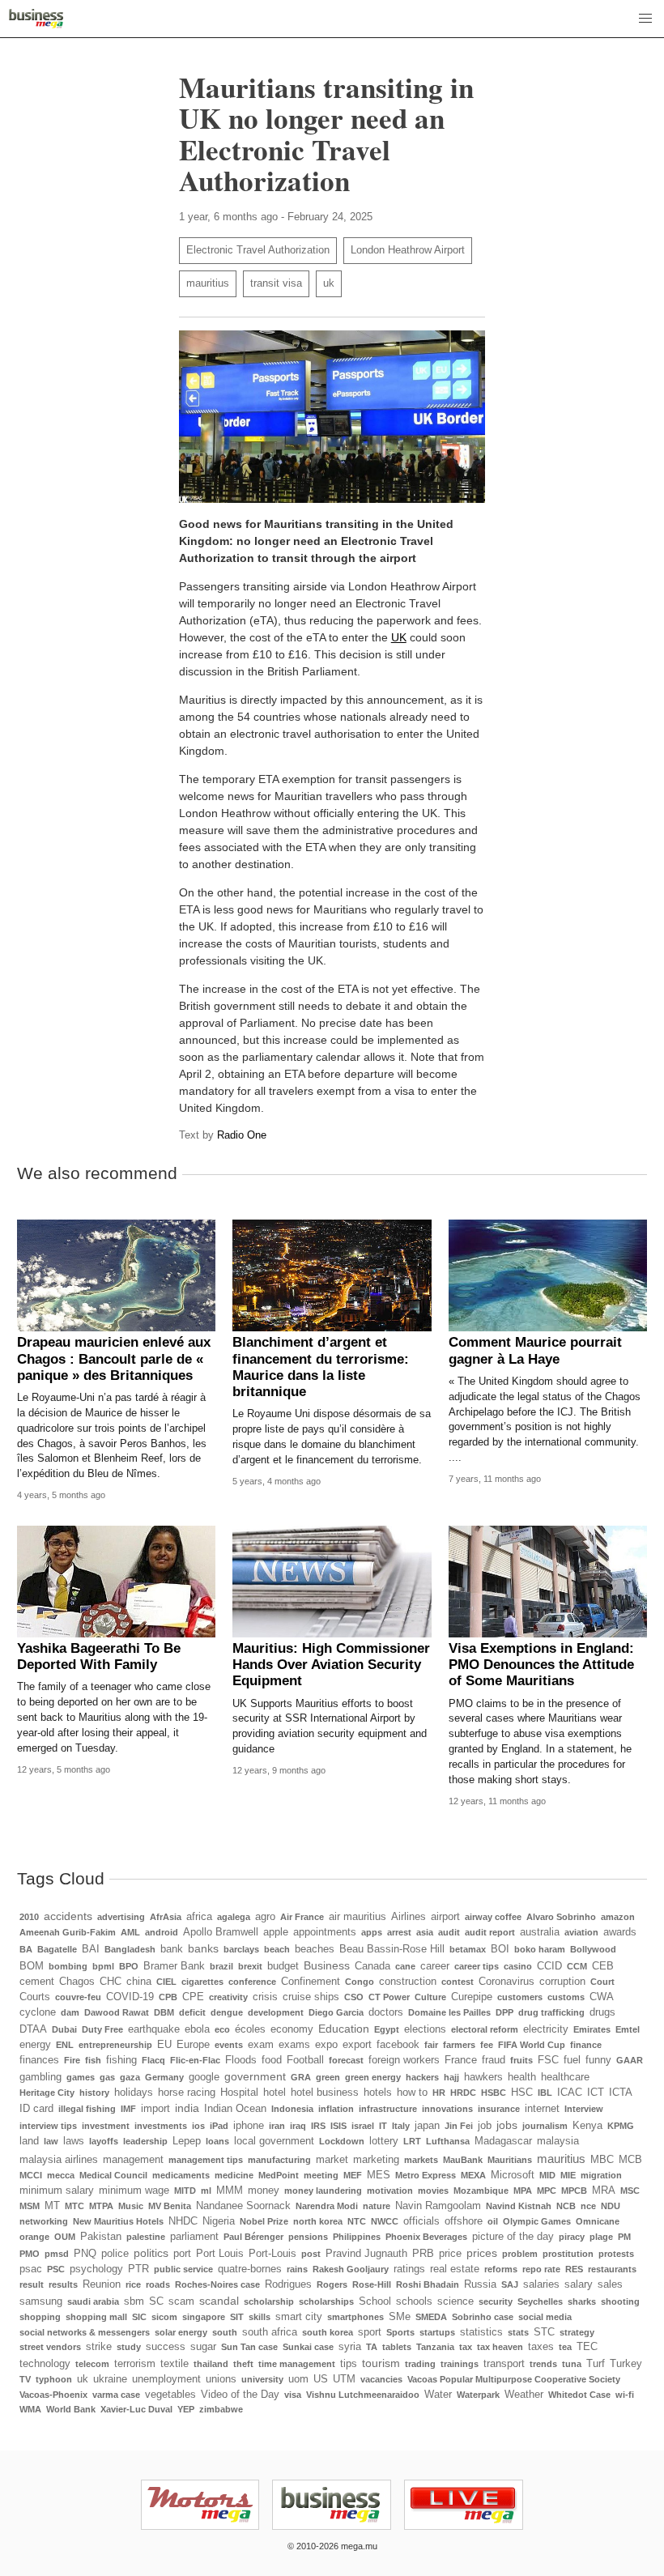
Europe (193, 2045)
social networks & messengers (85, 2332)
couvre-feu (78, 1997)
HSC (522, 2093)
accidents (68, 1916)
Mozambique (481, 2191)
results (63, 2284)
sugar (203, 2347)
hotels (378, 2093)
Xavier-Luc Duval (136, 2409)
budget (283, 1966)
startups (437, 2332)
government (255, 2076)
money (264, 2191)
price (450, 2254)
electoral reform (485, 2029)
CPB (168, 1997)
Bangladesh (130, 1949)
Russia (480, 2284)
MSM (30, 2206)
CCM (577, 1966)
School (375, 2301)
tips (349, 2364)
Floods (241, 2060)
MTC (74, 2206)
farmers (459, 2045)
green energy (373, 2077)
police (115, 2254)
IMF (128, 2109)
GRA (301, 2077)
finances (39, 2060)
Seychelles (540, 2301)
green (328, 2077)
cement (37, 1982)
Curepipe (472, 1997)
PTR (138, 2269)
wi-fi (625, 2395)
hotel (275, 2093)
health (522, 2077)
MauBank (463, 2160)
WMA (30, 2409)
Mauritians (510, 2160)
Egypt (387, 2029)
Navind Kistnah (519, 2206)
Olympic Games (537, 2221)
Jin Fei (459, 2126)
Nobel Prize (264, 2221)
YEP (186, 2409)
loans (217, 2141)
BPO (129, 1966)
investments (161, 2126)
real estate (455, 2269)
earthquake (154, 2029)
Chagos (77, 1982)
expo (326, 2045)
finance (586, 2045)
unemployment (166, 2379)
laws (74, 2141)
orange (34, 2237)
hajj (451, 2077)
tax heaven (500, 2347)
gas (107, 2077)
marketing (376, 2160)
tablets (397, 2347)
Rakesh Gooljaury (351, 2269)
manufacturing (279, 2160)
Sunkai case (308, 2347)
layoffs (104, 2141)
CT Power (389, 1997)
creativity (228, 1997)
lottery (384, 2141)
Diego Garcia (336, 2012)
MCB (630, 2160)
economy (292, 2029)
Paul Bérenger (253, 2237)
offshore (464, 2221)
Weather (524, 2395)
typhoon (54, 2379)
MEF (353, 2175)
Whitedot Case (579, 2395)
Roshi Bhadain (428, 2284)
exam (261, 2045)
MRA (604, 2191)
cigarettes (202, 1982)
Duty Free (102, 2029)
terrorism (135, 2364)
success (166, 2347)
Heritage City (47, 2093)
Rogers (332, 2284)
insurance (499, 2109)
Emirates (592, 2029)
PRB (423, 2254)
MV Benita (170, 2206)
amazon (618, 1917)
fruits (521, 2060)
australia (540, 1932)
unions (221, 2379)
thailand (211, 2364)
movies (433, 2191)
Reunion (102, 2284)
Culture (430, 1997)
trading (420, 2364)
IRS (318, 2126)
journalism (545, 2126)
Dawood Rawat (117, 2012)
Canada (372, 1966)
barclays (241, 1949)
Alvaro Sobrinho (561, 1917)
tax (466, 2347)
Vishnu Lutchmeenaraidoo (363, 2395)
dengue (227, 2012)
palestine (146, 2237)
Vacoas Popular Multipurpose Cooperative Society (514, 2379)
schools (414, 2301)
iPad (219, 2126)
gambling (40, 2077)
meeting (321, 2175)
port (182, 2254)
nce (588, 2206)
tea (565, 2347)
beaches (315, 1949)
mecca (61, 2175)
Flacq (153, 2060)
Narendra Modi (327, 2206)
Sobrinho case (483, 2317)
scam (181, 2301)
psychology (96, 2269)
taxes (541, 2347)
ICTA (621, 2093)
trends (543, 2364)
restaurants (612, 2269)
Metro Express (426, 2175)
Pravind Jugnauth (366, 2254)
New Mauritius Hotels (118, 2221)
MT (52, 2206)
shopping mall (96, 2317)
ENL (65, 2045)
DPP (504, 2012)
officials (421, 2221)
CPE (193, 1997)
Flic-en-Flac (195, 2060)
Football (305, 2060)
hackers (422, 2077)
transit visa (276, 283)
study (129, 2347)
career (435, 1966)
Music (131, 2206)
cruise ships (311, 1997)
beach (277, 1949)
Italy (401, 2126)
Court (602, 1982)
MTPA (101, 2206)
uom (298, 2379)
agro (265, 1917)
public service (183, 2269)
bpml (103, 1966)
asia (425, 1932)
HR (439, 2093)
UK (399, 637)
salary (579, 2284)
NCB (566, 2206)
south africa (270, 2332)
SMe (400, 2317)
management (133, 2160)
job (485, 2126)
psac (31, 2269)
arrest (399, 1932)
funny (598, 2060)
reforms (501, 2269)
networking (44, 2221)
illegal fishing (87, 2109)
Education (344, 2029)
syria (350, 2347)
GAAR (630, 2060)
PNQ (85, 2254)
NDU (611, 2206)
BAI (91, 1949)
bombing (68, 1966)
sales (610, 2284)
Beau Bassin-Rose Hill (392, 1949)
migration (601, 2175)
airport (445, 1917)
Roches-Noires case (217, 2284)
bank (172, 1949)
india (187, 2108)
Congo (360, 1982)
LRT (412, 2141)
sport (370, 2332)
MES (379, 2175)
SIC (139, 2317)
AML (130, 1932)
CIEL (166, 1982)
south (225, 2332)
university (262, 2379)
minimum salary (57, 2191)
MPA (523, 2191)
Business (327, 1965)
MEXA (473, 2175)
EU (164, 2045)
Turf (596, 2364)
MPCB (574, 2191)
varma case (116, 2395)
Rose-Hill (372, 2284)
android (162, 1932)
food (272, 2060)
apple (276, 1932)
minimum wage (134, 2191)
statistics (481, 2332)
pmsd (57, 2254)
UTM (344, 2379)
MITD (185, 2191)
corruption (562, 1982)
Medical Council (113, 2175)
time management (297, 2364)
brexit (250, 1966)
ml (206, 2191)
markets (421, 2160)
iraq (298, 2126)
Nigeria (219, 2221)
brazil (221, 1966)
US (321, 2379)
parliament (194, 2237)
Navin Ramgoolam (438, 2206)
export (357, 2045)
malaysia (558, 2141)
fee (487, 2045)
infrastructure (388, 2109)
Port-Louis (272, 2254)
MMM (230, 2191)
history (94, 2093)
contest (458, 1982)
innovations (447, 2109)
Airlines (409, 1917)
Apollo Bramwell (221, 1932)
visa (293, 2395)
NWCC (385, 2221)
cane (405, 1966)
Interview (584, 2109)
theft (243, 2364)
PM (624, 2237)
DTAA (33, 2029)
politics (151, 2253)
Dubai (64, 2029)
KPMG (621, 2126)
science (455, 2301)
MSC (630, 2191)
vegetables (170, 2395)
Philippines (357, 2237)
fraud (494, 2060)
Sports (400, 2332)
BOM (32, 1966)
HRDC (463, 2093)
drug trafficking (551, 2012)
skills (260, 2317)
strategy (577, 2332)
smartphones (355, 2317)
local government (274, 2141)
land (29, 2141)
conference (252, 1982)
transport (504, 2364)
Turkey (626, 2364)
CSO (354, 1997)
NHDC (183, 2221)
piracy (572, 2237)
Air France (302, 1917)
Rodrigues (288, 2284)
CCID (549, 1966)
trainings (460, 2364)
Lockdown (342, 2141)
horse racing (187, 2093)
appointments (325, 1932)
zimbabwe (221, 2409)
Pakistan (101, 2237)
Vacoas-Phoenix (53, 2395)
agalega (234, 1917)
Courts (35, 1997)
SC (156, 2301)
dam (70, 2012)
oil (493, 2221)
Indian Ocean (235, 2109)
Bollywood (593, 1949)
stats (518, 2332)
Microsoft (513, 2175)
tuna (572, 2364)
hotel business (325, 2093)
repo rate (541, 2269)
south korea (328, 2332)
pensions (308, 2237)
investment (106, 2126)
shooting (620, 2301)
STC (544, 2332)
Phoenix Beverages (426, 2237)
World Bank (71, 2409)
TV (25, 2379)
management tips (206, 2160)
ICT (596, 2093)
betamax (468, 1949)
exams (294, 2045)
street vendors (50, 2347)
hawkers (483, 2077)
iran (277, 2126)
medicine (234, 2175)
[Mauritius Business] (36, 19)
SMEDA (431, 2317)
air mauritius (358, 1917)
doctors (386, 2012)
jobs (507, 2125)
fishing (121, 2060)
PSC (56, 2269)
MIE (568, 2175)
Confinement (311, 1982)
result (32, 2284)
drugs (602, 2012)
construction (408, 1982)
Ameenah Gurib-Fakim (68, 1932)
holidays (134, 2093)
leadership (145, 2141)
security (496, 2301)
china (139, 1982)
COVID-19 (130, 1997)
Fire (72, 2060)
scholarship (269, 2301)
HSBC (494, 2093)
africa (199, 1917)
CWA (602, 1997)
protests (616, 2254)
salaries (541, 2284)
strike (99, 2347)
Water (438, 2395)
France (461, 2060)
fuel (572, 2060)
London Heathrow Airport (408, 250)
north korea (318, 2221)
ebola (197, 2029)
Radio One (242, 1135)
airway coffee (493, 1917)
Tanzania (435, 2347)
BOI (500, 1949)
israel (363, 2126)
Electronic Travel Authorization (258, 250)
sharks (582, 2301)
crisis (265, 1997)
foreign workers (404, 2060)
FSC (548, 2060)
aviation (581, 1932)
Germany (164, 2077)
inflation (336, 2109)
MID (547, 2175)
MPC (547, 2191)
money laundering (323, 2191)
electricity (546, 2029)
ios (198, 2126)
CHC (111, 1982)
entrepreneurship (115, 2045)
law (51, 2141)
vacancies (381, 2379)
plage (601, 2237)
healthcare (565, 2077)
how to (412, 2093)
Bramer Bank (174, 1966)
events (229, 2045)
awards (620, 1932)
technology (45, 2364)
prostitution (568, 2254)
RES (574, 2269)
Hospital (239, 2093)
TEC (587, 2347)
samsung (41, 2301)
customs (566, 1997)
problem (520, 2254)
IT (383, 2126)
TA (372, 2347)
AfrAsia (166, 1917)
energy (35, 2045)
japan (427, 2126)
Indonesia (292, 2109)
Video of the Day (240, 2395)
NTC (357, 2221)
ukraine (110, 2379)
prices (482, 2253)
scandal (219, 2301)
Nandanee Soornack (243, 2206)
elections (425, 2029)
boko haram (540, 1949)
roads (158, 2284)
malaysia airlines (59, 2160)
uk (329, 283)
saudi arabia (93, 2301)
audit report (490, 1932)
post (311, 2254)
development (276, 2012)
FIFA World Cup (532, 2045)
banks (203, 1948)
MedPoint (279, 2175)
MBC (602, 2160)
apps (372, 1932)
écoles (250, 2029)
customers (520, 1997)
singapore (204, 2317)
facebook (398, 2045)
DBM (164, 2012)
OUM (65, 2237)
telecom (92, 2364)
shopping (40, 2317)
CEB (603, 1966)
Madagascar (503, 2141)
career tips (477, 1966)
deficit (192, 2012)
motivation (390, 2191)
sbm (134, 2301)
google (204, 2077)
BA (26, 1949)
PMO (30, 2254)
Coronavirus (507, 1982)
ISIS (338, 2126)
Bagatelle (57, 1949)
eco (222, 2029)
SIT (237, 2317)
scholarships (326, 2301)
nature (377, 2206)
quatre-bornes (250, 2269)
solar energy (181, 2332)
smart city (299, 2317)
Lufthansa (448, 2141)
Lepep (187, 2141)
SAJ (510, 2284)
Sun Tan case (249, 2347)
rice (133, 2284)
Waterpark (478, 2395)
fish (93, 2060)
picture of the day (513, 2237)
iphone (249, 2126)
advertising (121, 1917)
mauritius (208, 283)
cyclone (38, 2012)
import (155, 2109)
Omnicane (598, 2221)
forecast (346, 2060)
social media (545, 2317)
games (81, 2077)
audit (449, 1932)
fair (431, 2045)
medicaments (181, 2175)
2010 (29, 1917)
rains (297, 2269)
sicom (164, 2317)
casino (518, 1966)
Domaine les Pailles (449, 2012)
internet (542, 2109)
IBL (545, 2093)
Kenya (587, 2126)
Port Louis (220, 2254)
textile (175, 2364)
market (332, 2160)
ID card (36, 2109)
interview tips (48, 2126)
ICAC (570, 2093)
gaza (130, 2077)
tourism (381, 2363)
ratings (409, 2269)
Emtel (628, 2029)
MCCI (31, 2175)
